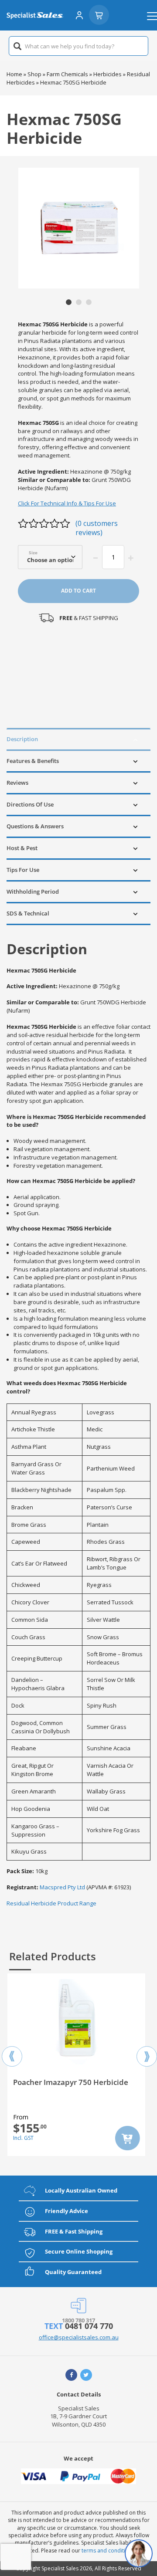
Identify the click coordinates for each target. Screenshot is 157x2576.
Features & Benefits (33, 761)
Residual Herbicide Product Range (51, 1903)
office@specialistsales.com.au (79, 2337)
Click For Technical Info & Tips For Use (67, 503)
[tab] (78, 739)
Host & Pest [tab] (22, 848)
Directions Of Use (30, 804)
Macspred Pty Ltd (62, 1887)
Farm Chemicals (67, 74)
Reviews (17, 783)
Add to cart (78, 591)
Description (22, 739)
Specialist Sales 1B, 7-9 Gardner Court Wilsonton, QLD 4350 (78, 2417)
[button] (69, 302)
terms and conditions (108, 2551)
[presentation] (12, 2049)
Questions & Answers (35, 826)
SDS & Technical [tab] (28, 913)
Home (14, 74)
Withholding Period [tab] (33, 891)
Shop (34, 74)
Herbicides (108, 74)
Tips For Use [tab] (23, 870)
